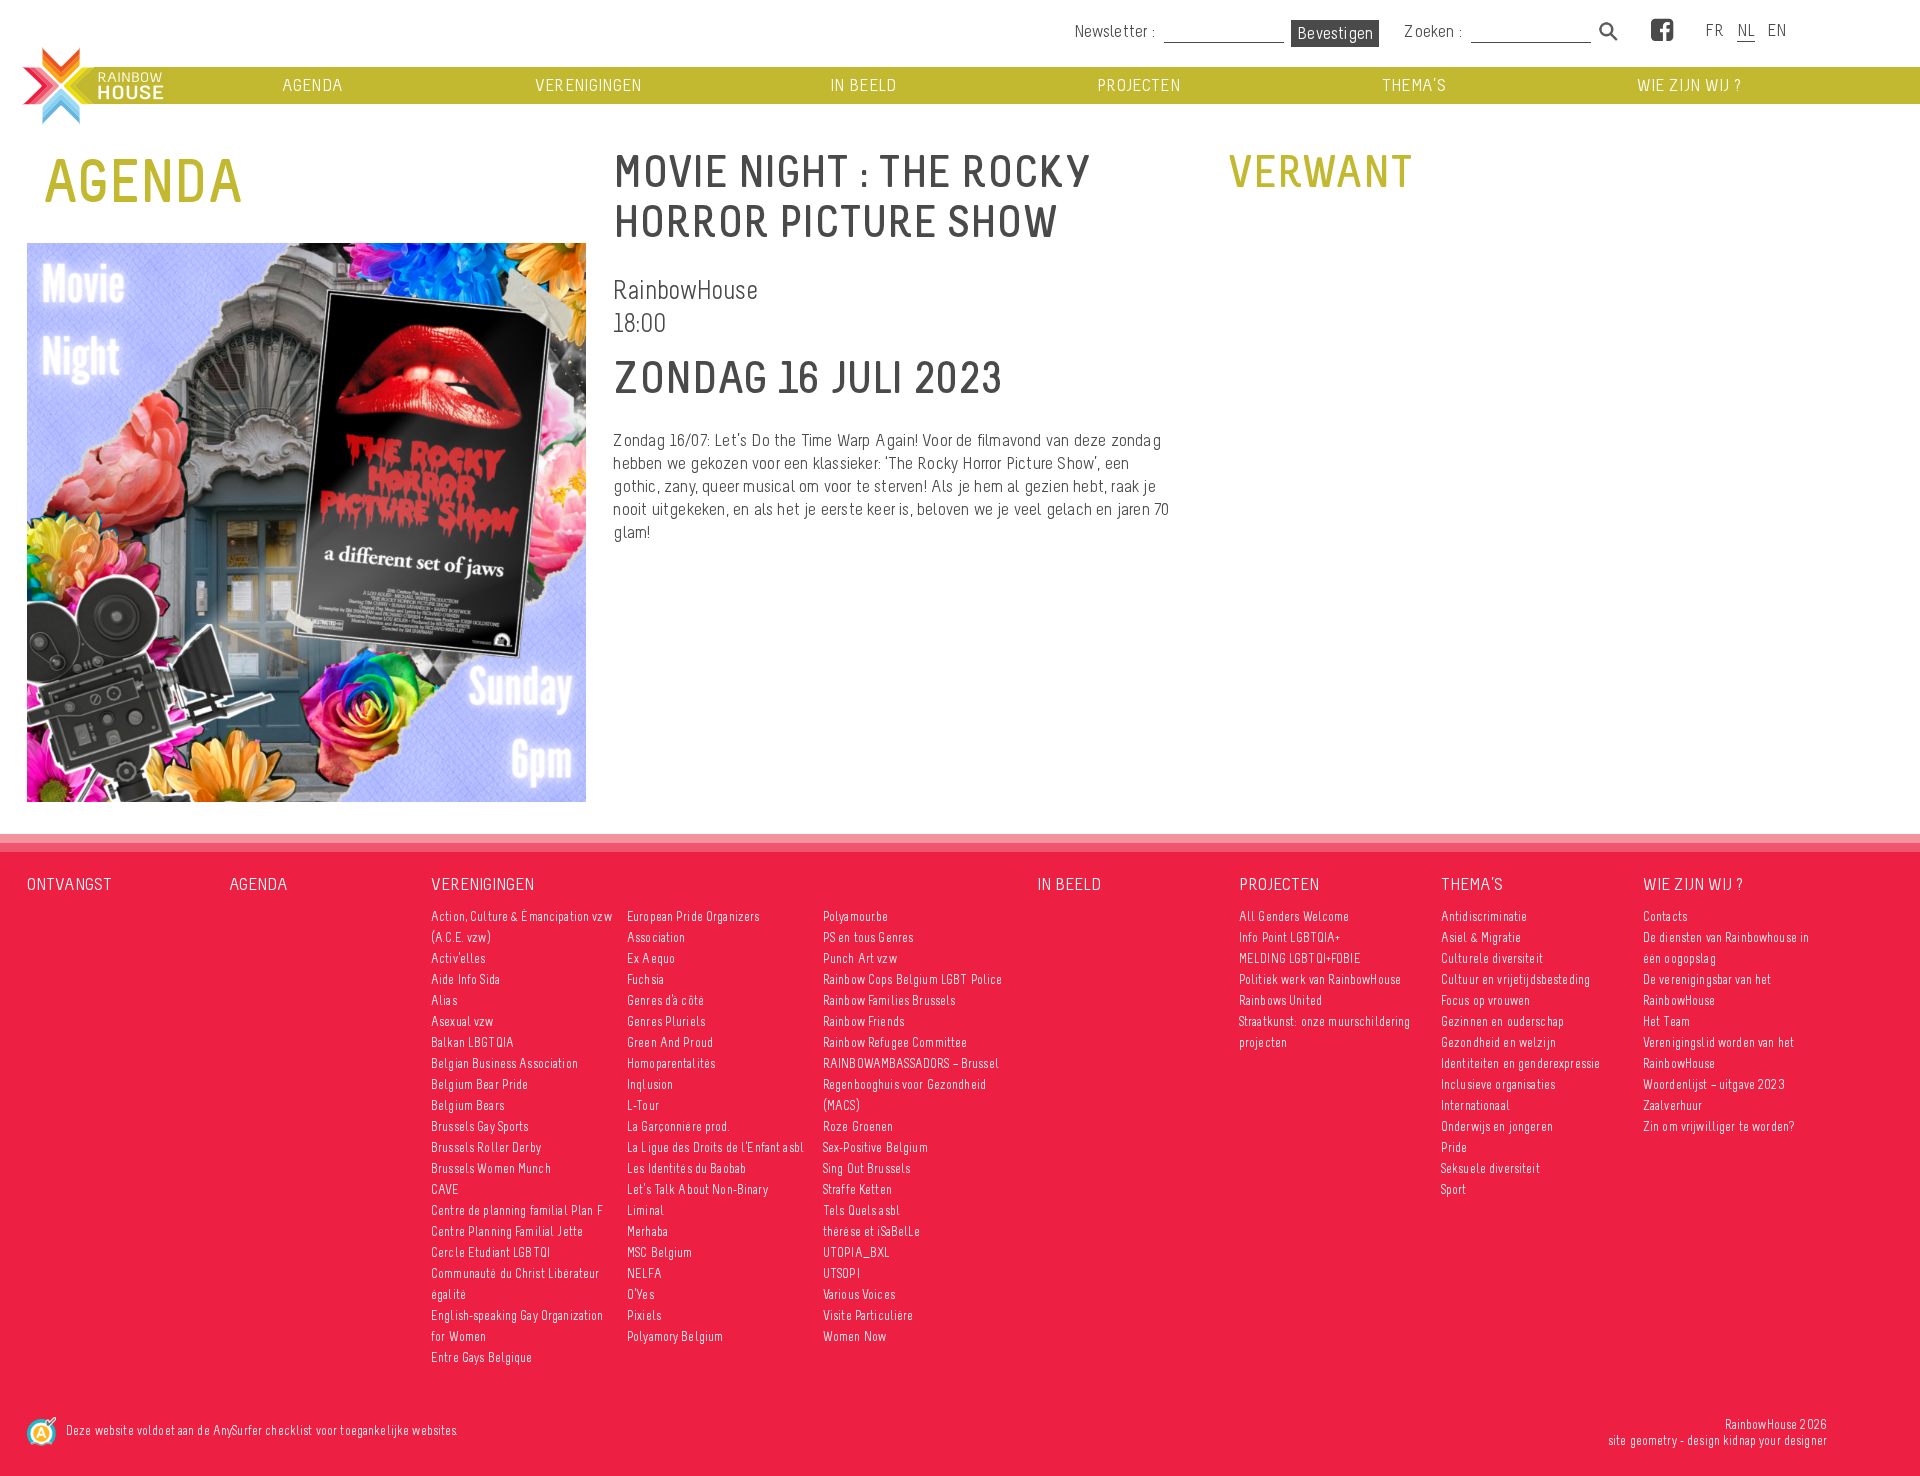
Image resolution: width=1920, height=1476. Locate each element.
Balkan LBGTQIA (472, 1042)
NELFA (644, 1273)
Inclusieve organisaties (1498, 1084)
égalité (448, 1294)
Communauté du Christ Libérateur (515, 1273)
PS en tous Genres (868, 937)
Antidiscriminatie (1484, 916)
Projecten (1138, 85)
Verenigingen (588, 85)
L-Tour (643, 1105)
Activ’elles (458, 958)
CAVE (445, 1189)
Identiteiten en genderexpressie (1520, 1063)
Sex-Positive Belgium (875, 1147)
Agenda (312, 85)
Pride (1454, 1147)
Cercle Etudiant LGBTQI (490, 1252)
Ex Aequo (651, 958)
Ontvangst (69, 884)
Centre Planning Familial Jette (507, 1231)
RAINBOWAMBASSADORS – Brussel (911, 1063)
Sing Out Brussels (866, 1168)
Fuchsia (645, 979)
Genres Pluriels (666, 1021)
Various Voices (859, 1294)
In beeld (863, 85)
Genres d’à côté (665, 1000)
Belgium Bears (467, 1105)
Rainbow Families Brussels (889, 1000)
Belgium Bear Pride (480, 1084)
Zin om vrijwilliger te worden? (1718, 1126)
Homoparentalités (671, 1063)
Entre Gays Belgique (482, 1357)
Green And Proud (670, 1042)
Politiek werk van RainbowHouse (1320, 979)
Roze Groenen (858, 1126)
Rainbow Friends (863, 1021)
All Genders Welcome (1294, 916)
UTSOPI (841, 1273)
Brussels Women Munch (491, 1168)
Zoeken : (1435, 31)
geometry (1653, 1440)
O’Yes (640, 1294)
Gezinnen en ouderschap (1502, 1021)
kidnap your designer (1775, 1440)
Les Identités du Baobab (686, 1168)
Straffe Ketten (857, 1189)
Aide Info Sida (465, 979)
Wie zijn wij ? (1689, 85)
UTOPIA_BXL (856, 1252)
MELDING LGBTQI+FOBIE (1300, 958)
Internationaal (1475, 1105)
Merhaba (647, 1231)
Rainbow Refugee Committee (895, 1042)
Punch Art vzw (860, 958)
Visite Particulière (868, 1315)
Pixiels (644, 1315)
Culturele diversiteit (1492, 958)
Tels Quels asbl (861, 1210)
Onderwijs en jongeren (1497, 1126)
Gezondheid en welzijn (1498, 1042)
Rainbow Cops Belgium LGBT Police (914, 979)
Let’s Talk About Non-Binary (697, 1189)
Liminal (645, 1210)
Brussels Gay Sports (480, 1126)
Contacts (1665, 916)
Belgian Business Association (504, 1063)
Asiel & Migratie (1481, 937)
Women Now (854, 1336)
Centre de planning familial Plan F (517, 1210)
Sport (1454, 1189)
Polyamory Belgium (675, 1336)
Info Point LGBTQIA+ (1290, 937)
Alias (444, 1000)
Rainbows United (1280, 1000)
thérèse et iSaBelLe (872, 1231)
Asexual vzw (462, 1021)
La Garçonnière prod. (678, 1126)
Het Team (1666, 1021)
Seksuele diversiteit (1490, 1168)
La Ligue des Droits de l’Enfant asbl (715, 1147)
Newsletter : (1114, 31)
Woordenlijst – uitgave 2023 (1714, 1084)
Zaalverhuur (1673, 1105)
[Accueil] (91, 86)
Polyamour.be (856, 916)
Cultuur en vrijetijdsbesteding (1515, 979)
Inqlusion (650, 1084)
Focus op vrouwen (1485, 1000)
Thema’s (1414, 85)
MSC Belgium (660, 1252)
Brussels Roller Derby (486, 1147)
